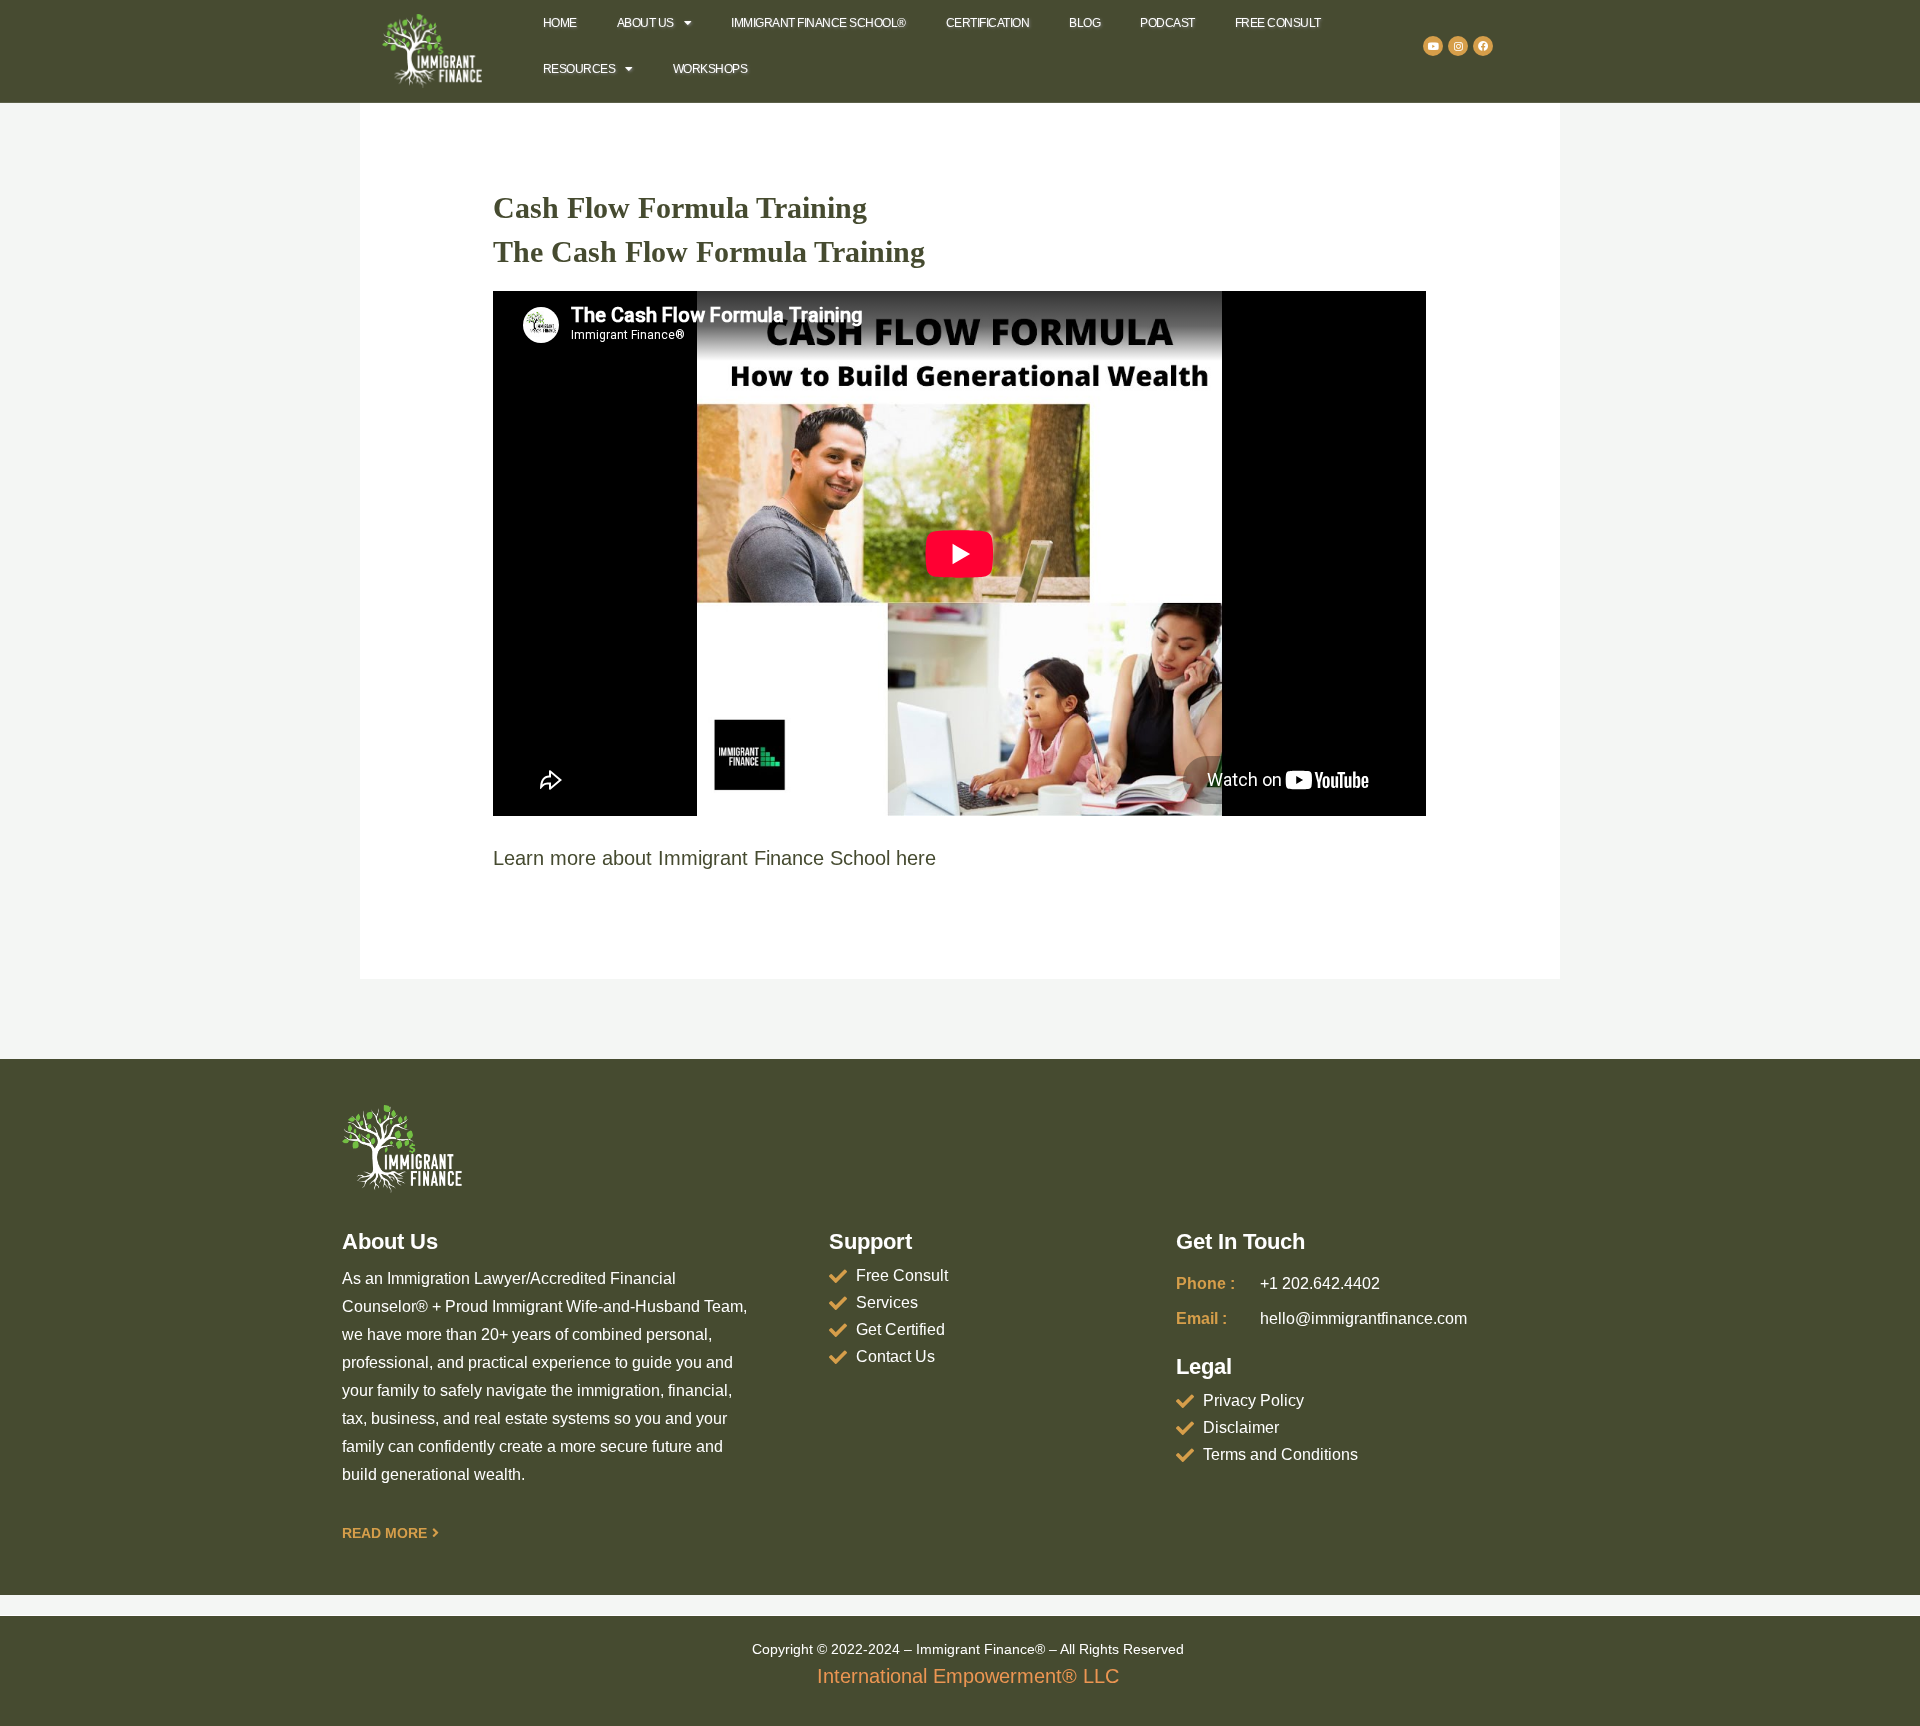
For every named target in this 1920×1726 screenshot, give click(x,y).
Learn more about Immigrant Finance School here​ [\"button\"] (714, 858)
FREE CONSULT (1278, 23)
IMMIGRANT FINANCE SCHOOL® (818, 23)
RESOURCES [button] (579, 69)
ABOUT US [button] (645, 23)
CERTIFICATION (988, 23)
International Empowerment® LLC (968, 1676)
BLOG (1084, 23)
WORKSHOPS (710, 69)
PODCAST (1167, 23)
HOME (560, 23)
